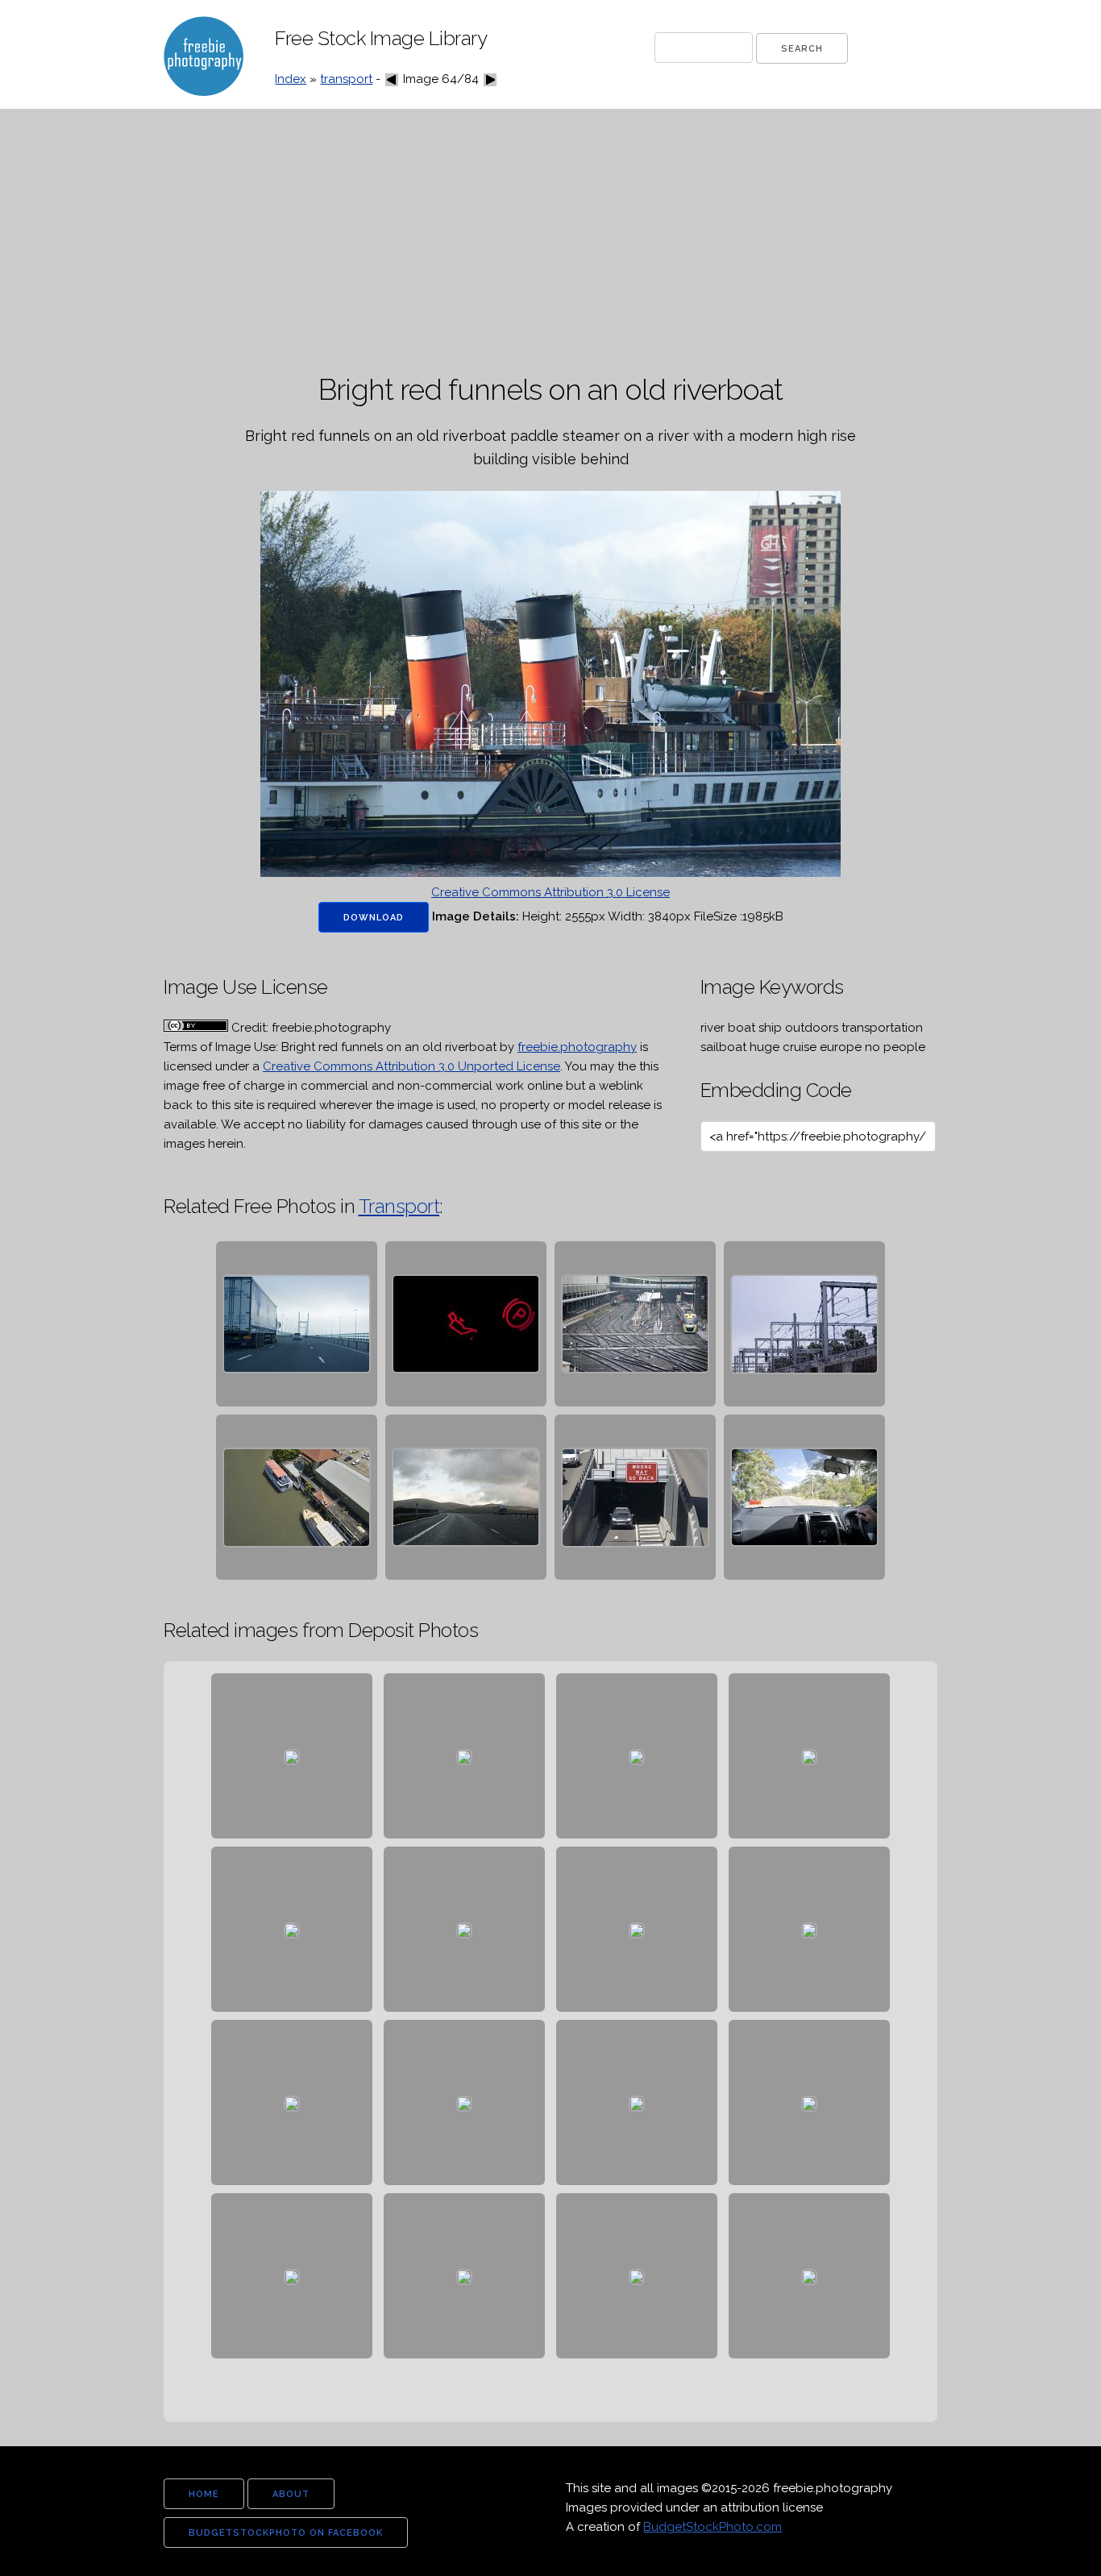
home (204, 2494)
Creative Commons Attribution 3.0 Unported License (411, 1066)
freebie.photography (577, 1047)
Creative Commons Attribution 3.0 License (550, 892)
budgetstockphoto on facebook (286, 2533)
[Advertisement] (550, 242)
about (291, 2494)
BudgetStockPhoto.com (713, 2527)
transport (346, 79)
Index (291, 79)
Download (374, 918)
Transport (399, 1206)
